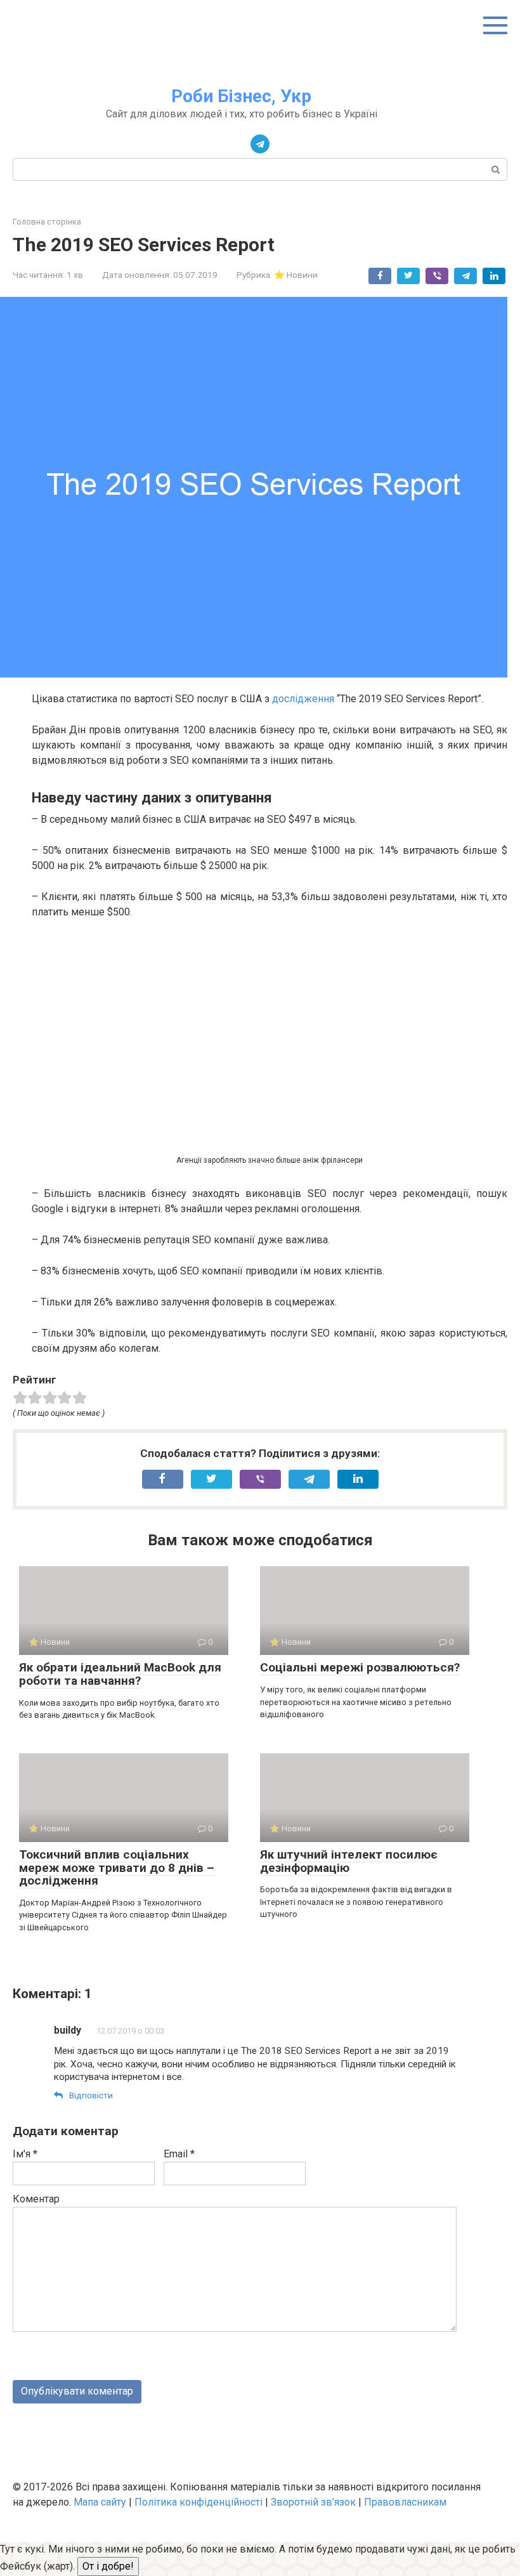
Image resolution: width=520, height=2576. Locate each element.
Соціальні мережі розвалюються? (360, 1667)
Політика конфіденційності (198, 2502)
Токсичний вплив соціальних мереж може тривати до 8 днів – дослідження (117, 1868)
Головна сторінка (47, 222)
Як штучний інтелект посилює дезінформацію (349, 1861)
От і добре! (108, 2566)
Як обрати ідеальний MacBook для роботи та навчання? (120, 1674)
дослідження (303, 699)
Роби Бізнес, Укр (241, 96)
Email (179, 2154)
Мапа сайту (100, 2502)
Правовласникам (405, 2502)
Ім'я (25, 2154)
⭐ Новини (296, 275)
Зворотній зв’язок (313, 2502)
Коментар (36, 2199)
